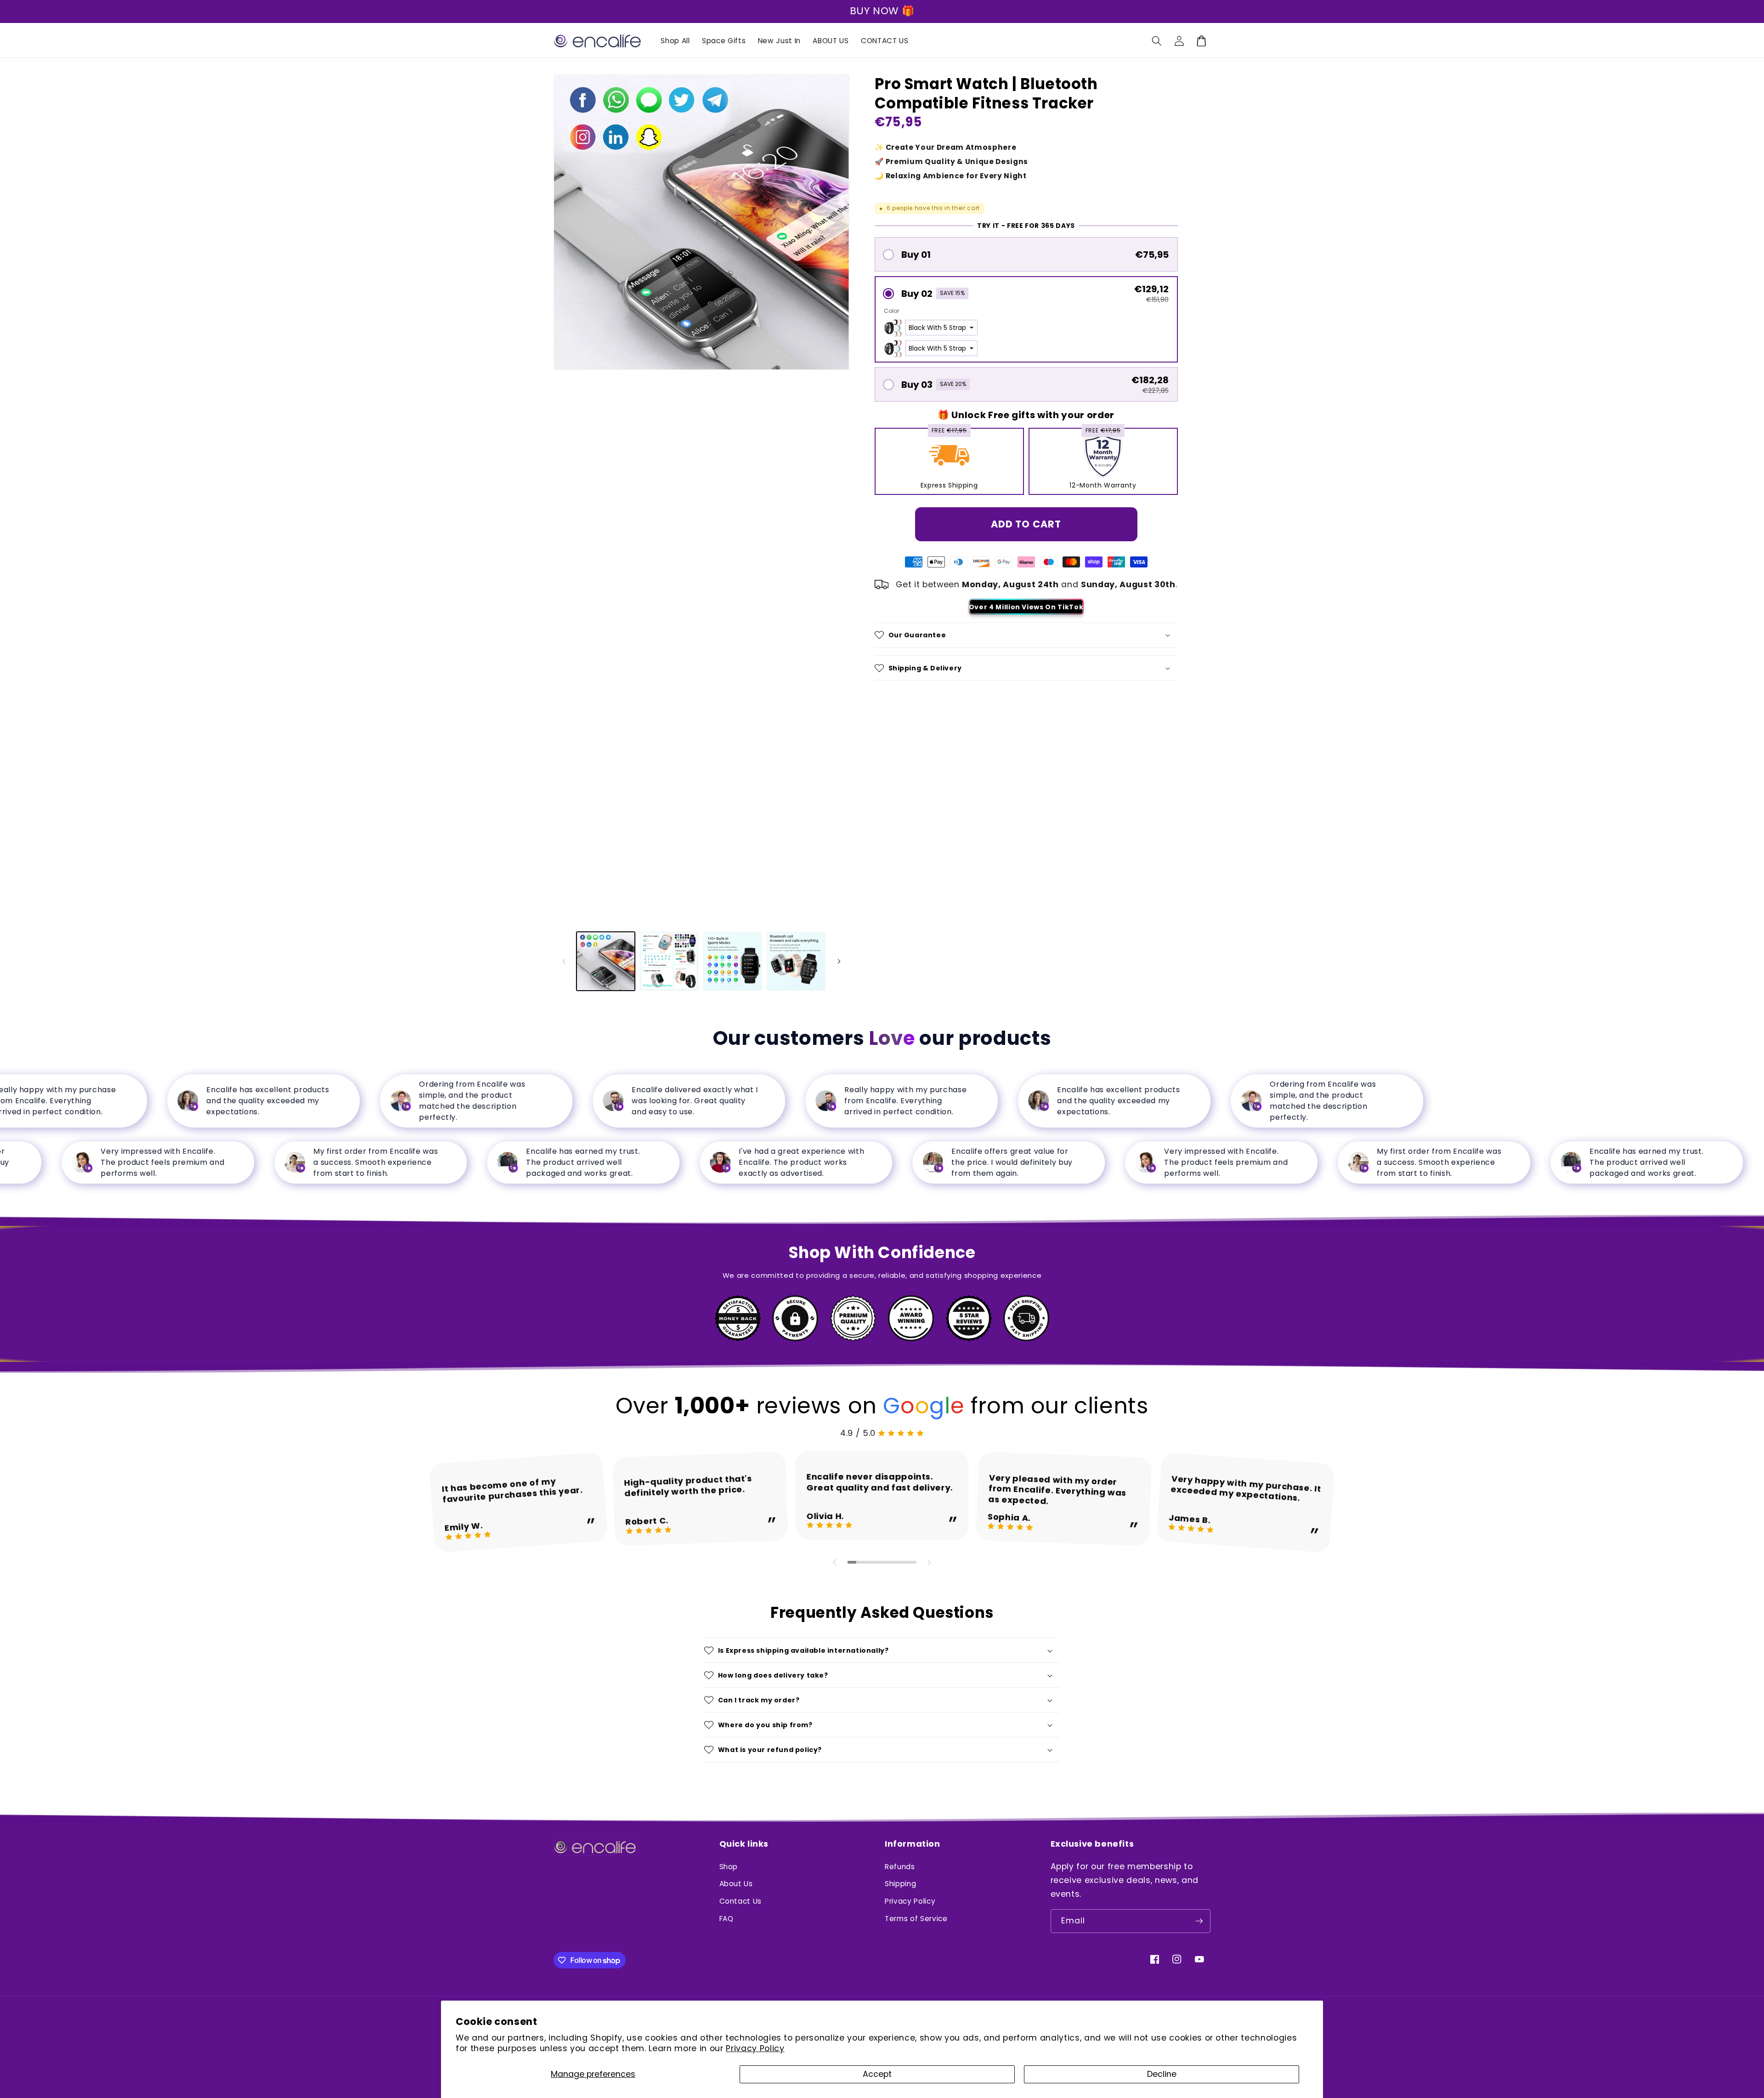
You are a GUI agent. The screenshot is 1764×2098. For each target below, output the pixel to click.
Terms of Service (916, 1919)
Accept (877, 2074)
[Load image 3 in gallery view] (732, 961)
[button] (1157, 41)
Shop (729, 1867)
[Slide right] (839, 961)
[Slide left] (564, 961)
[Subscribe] (1199, 1921)
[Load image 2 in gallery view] (669, 961)
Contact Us (741, 1901)
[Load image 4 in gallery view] (796, 961)
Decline (1162, 2074)
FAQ (727, 1919)
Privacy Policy (755, 2048)
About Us (736, 1884)
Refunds (900, 1867)
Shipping (900, 1884)
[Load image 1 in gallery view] (606, 961)
